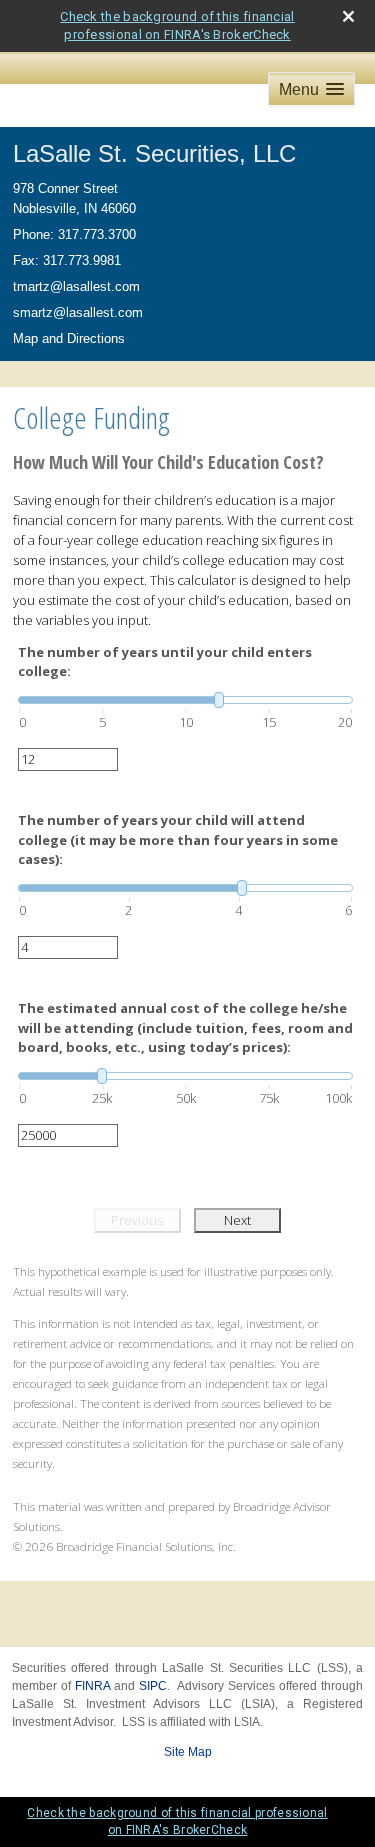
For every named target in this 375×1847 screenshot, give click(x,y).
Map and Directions (69, 338)
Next (237, 1220)
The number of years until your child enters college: (165, 662)
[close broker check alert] (348, 16)
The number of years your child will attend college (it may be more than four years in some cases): (178, 839)
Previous (137, 1220)
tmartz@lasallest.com (76, 286)
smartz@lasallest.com (78, 312)
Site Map (188, 1752)
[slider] (185, 700)
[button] (311, 89)
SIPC (153, 1686)
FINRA (92, 1686)
